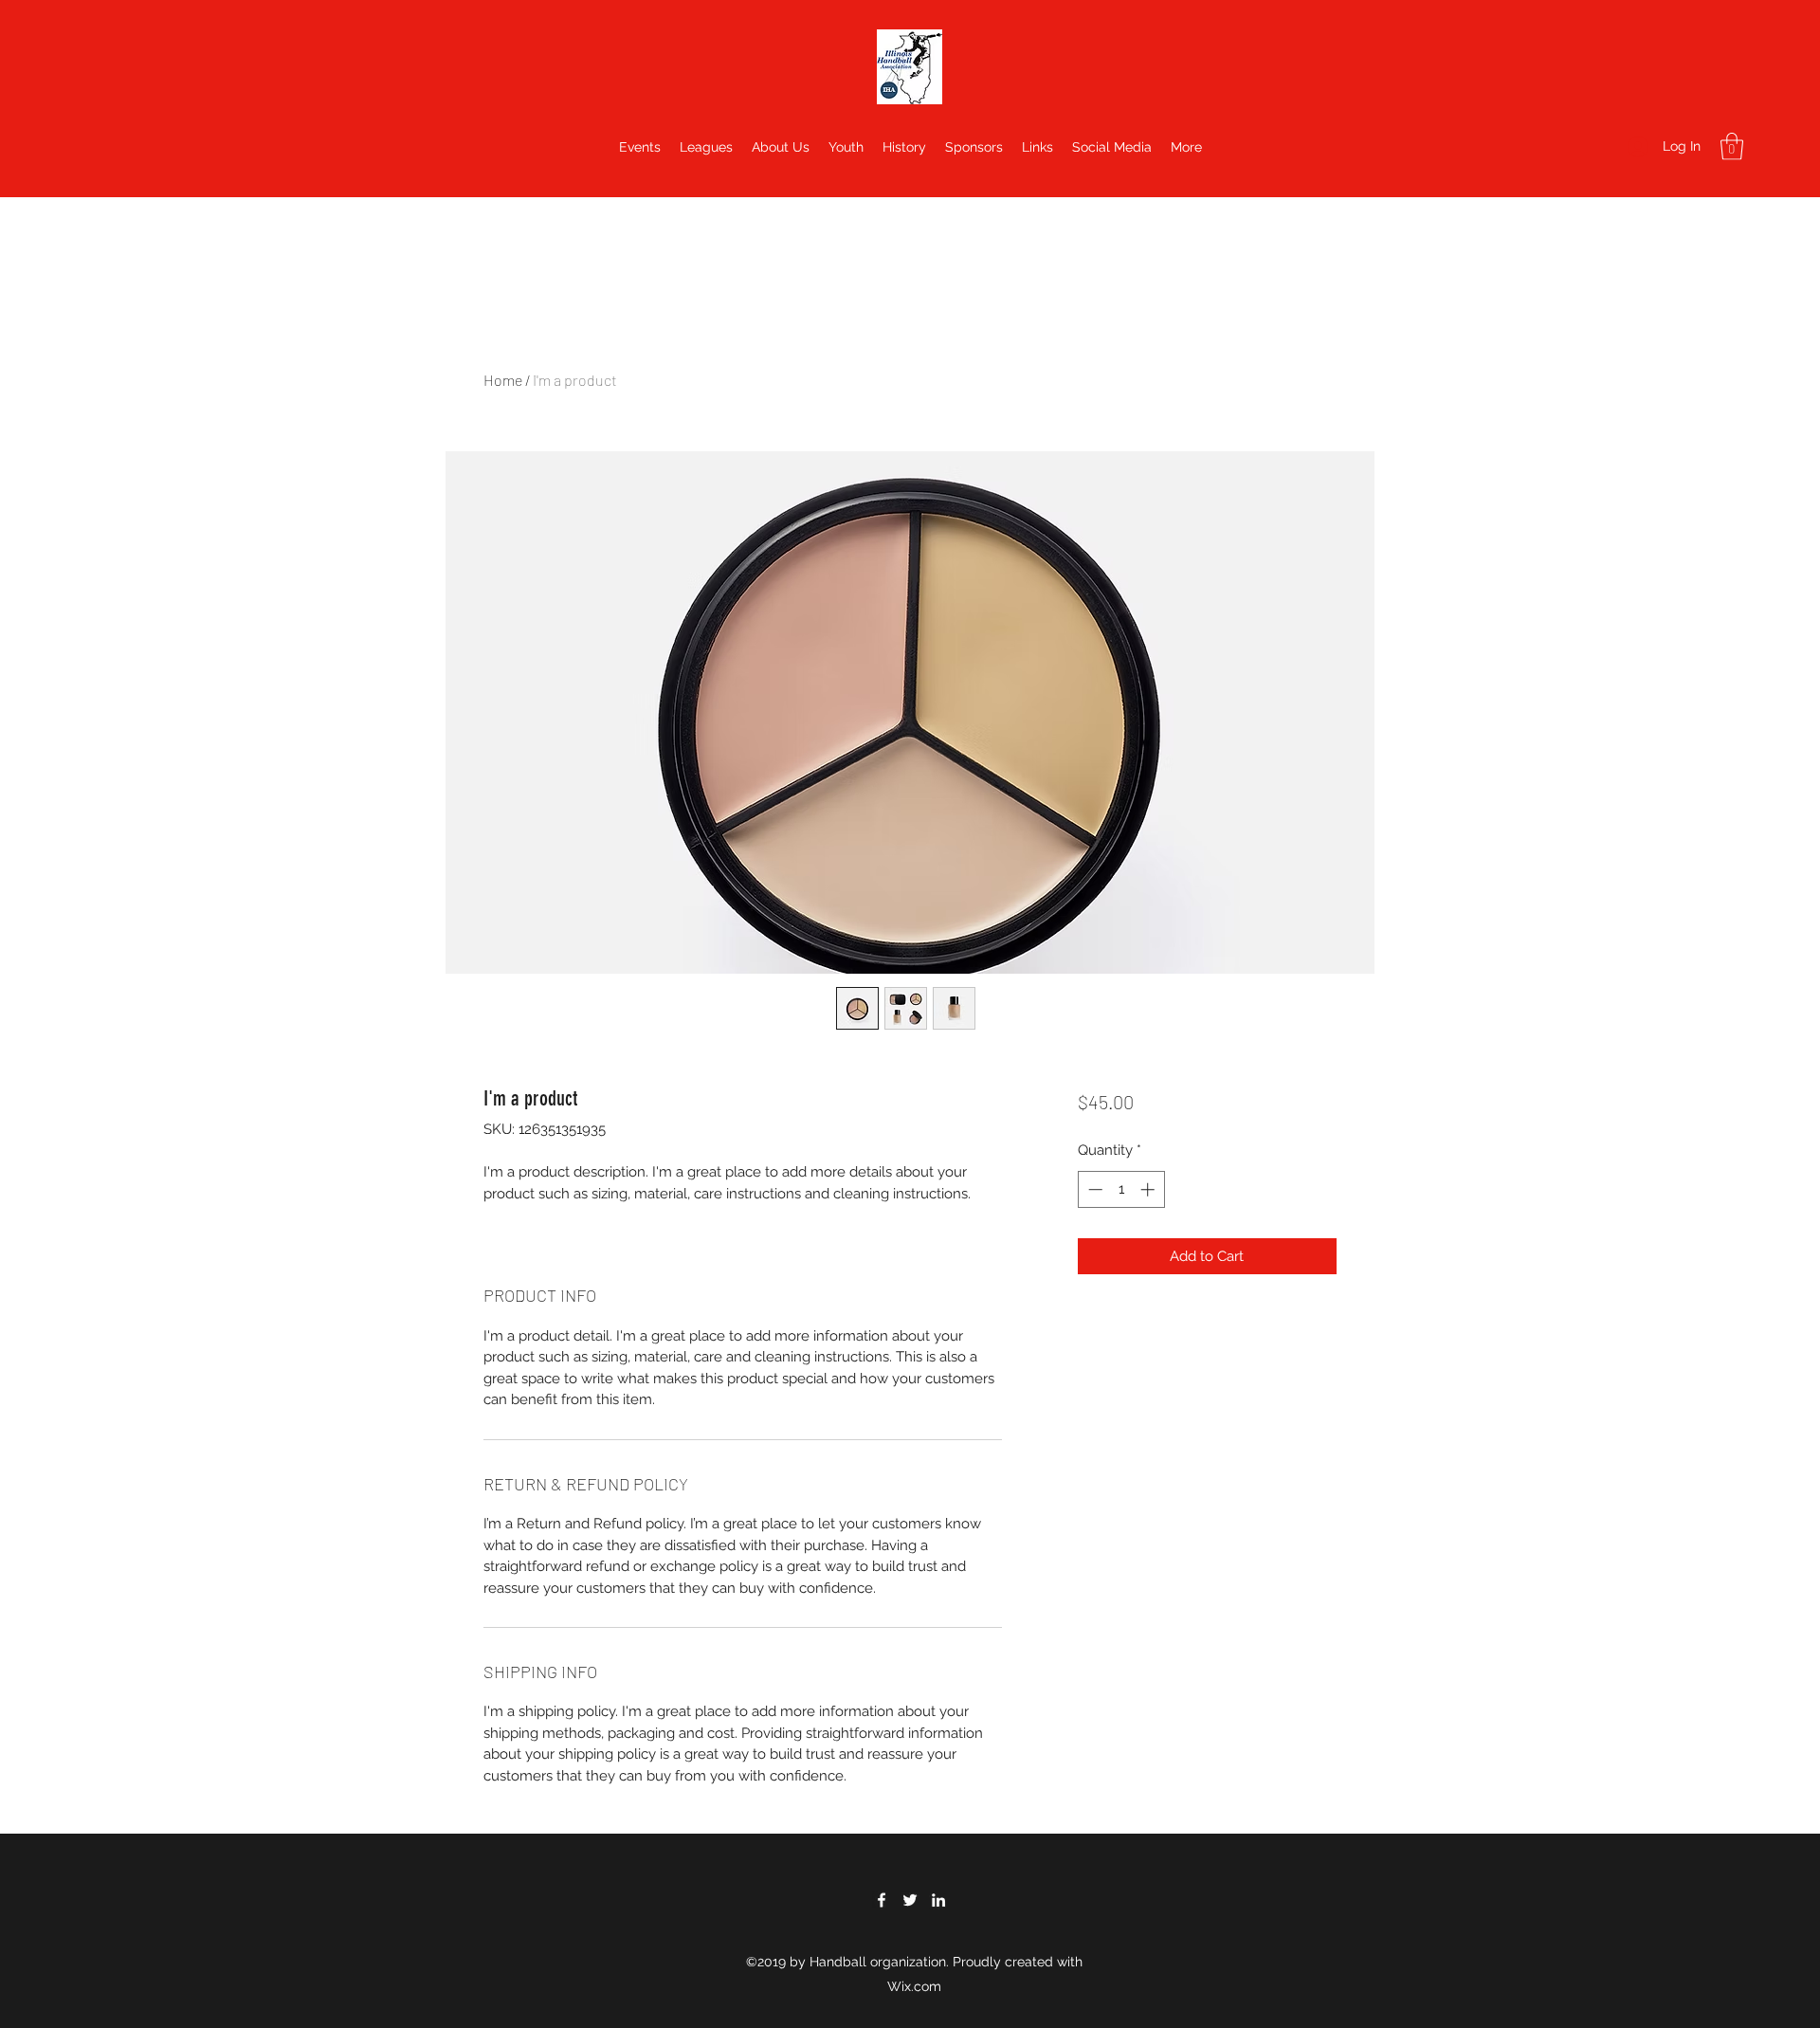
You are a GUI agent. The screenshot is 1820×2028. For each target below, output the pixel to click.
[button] (1732, 146)
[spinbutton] (1121, 1189)
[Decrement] (1093, 1189)
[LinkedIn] (938, 1900)
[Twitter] (910, 1900)
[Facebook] (882, 1900)
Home (503, 380)
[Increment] (1149, 1189)
